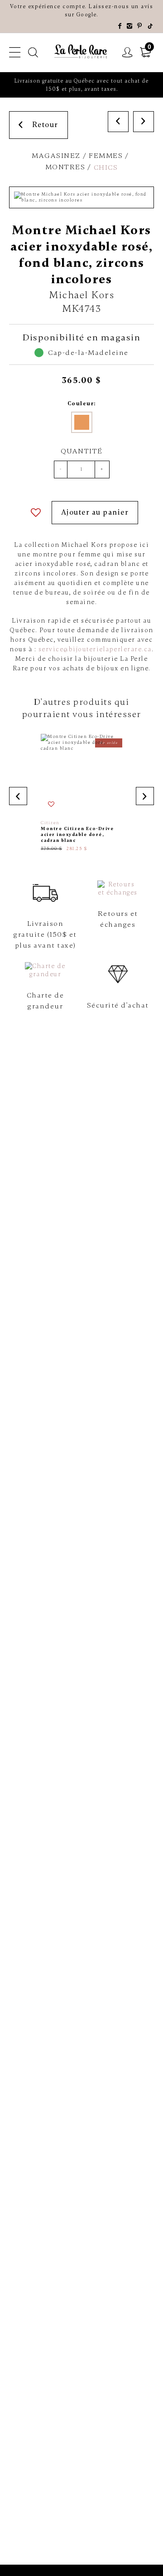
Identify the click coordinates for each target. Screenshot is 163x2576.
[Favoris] (36, 513)
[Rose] (82, 422)
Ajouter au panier (95, 512)
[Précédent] (118, 122)
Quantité (82, 451)
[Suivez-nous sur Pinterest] (140, 26)
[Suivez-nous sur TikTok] (151, 26)
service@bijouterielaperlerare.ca (95, 649)
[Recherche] (34, 53)
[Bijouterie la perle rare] (81, 52)
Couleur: (82, 403)
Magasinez (56, 156)
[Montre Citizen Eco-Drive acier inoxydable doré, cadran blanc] (81, 793)
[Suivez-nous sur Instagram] (130, 26)
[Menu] (15, 53)
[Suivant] (144, 122)
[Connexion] (128, 53)
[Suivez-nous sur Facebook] (120, 26)
